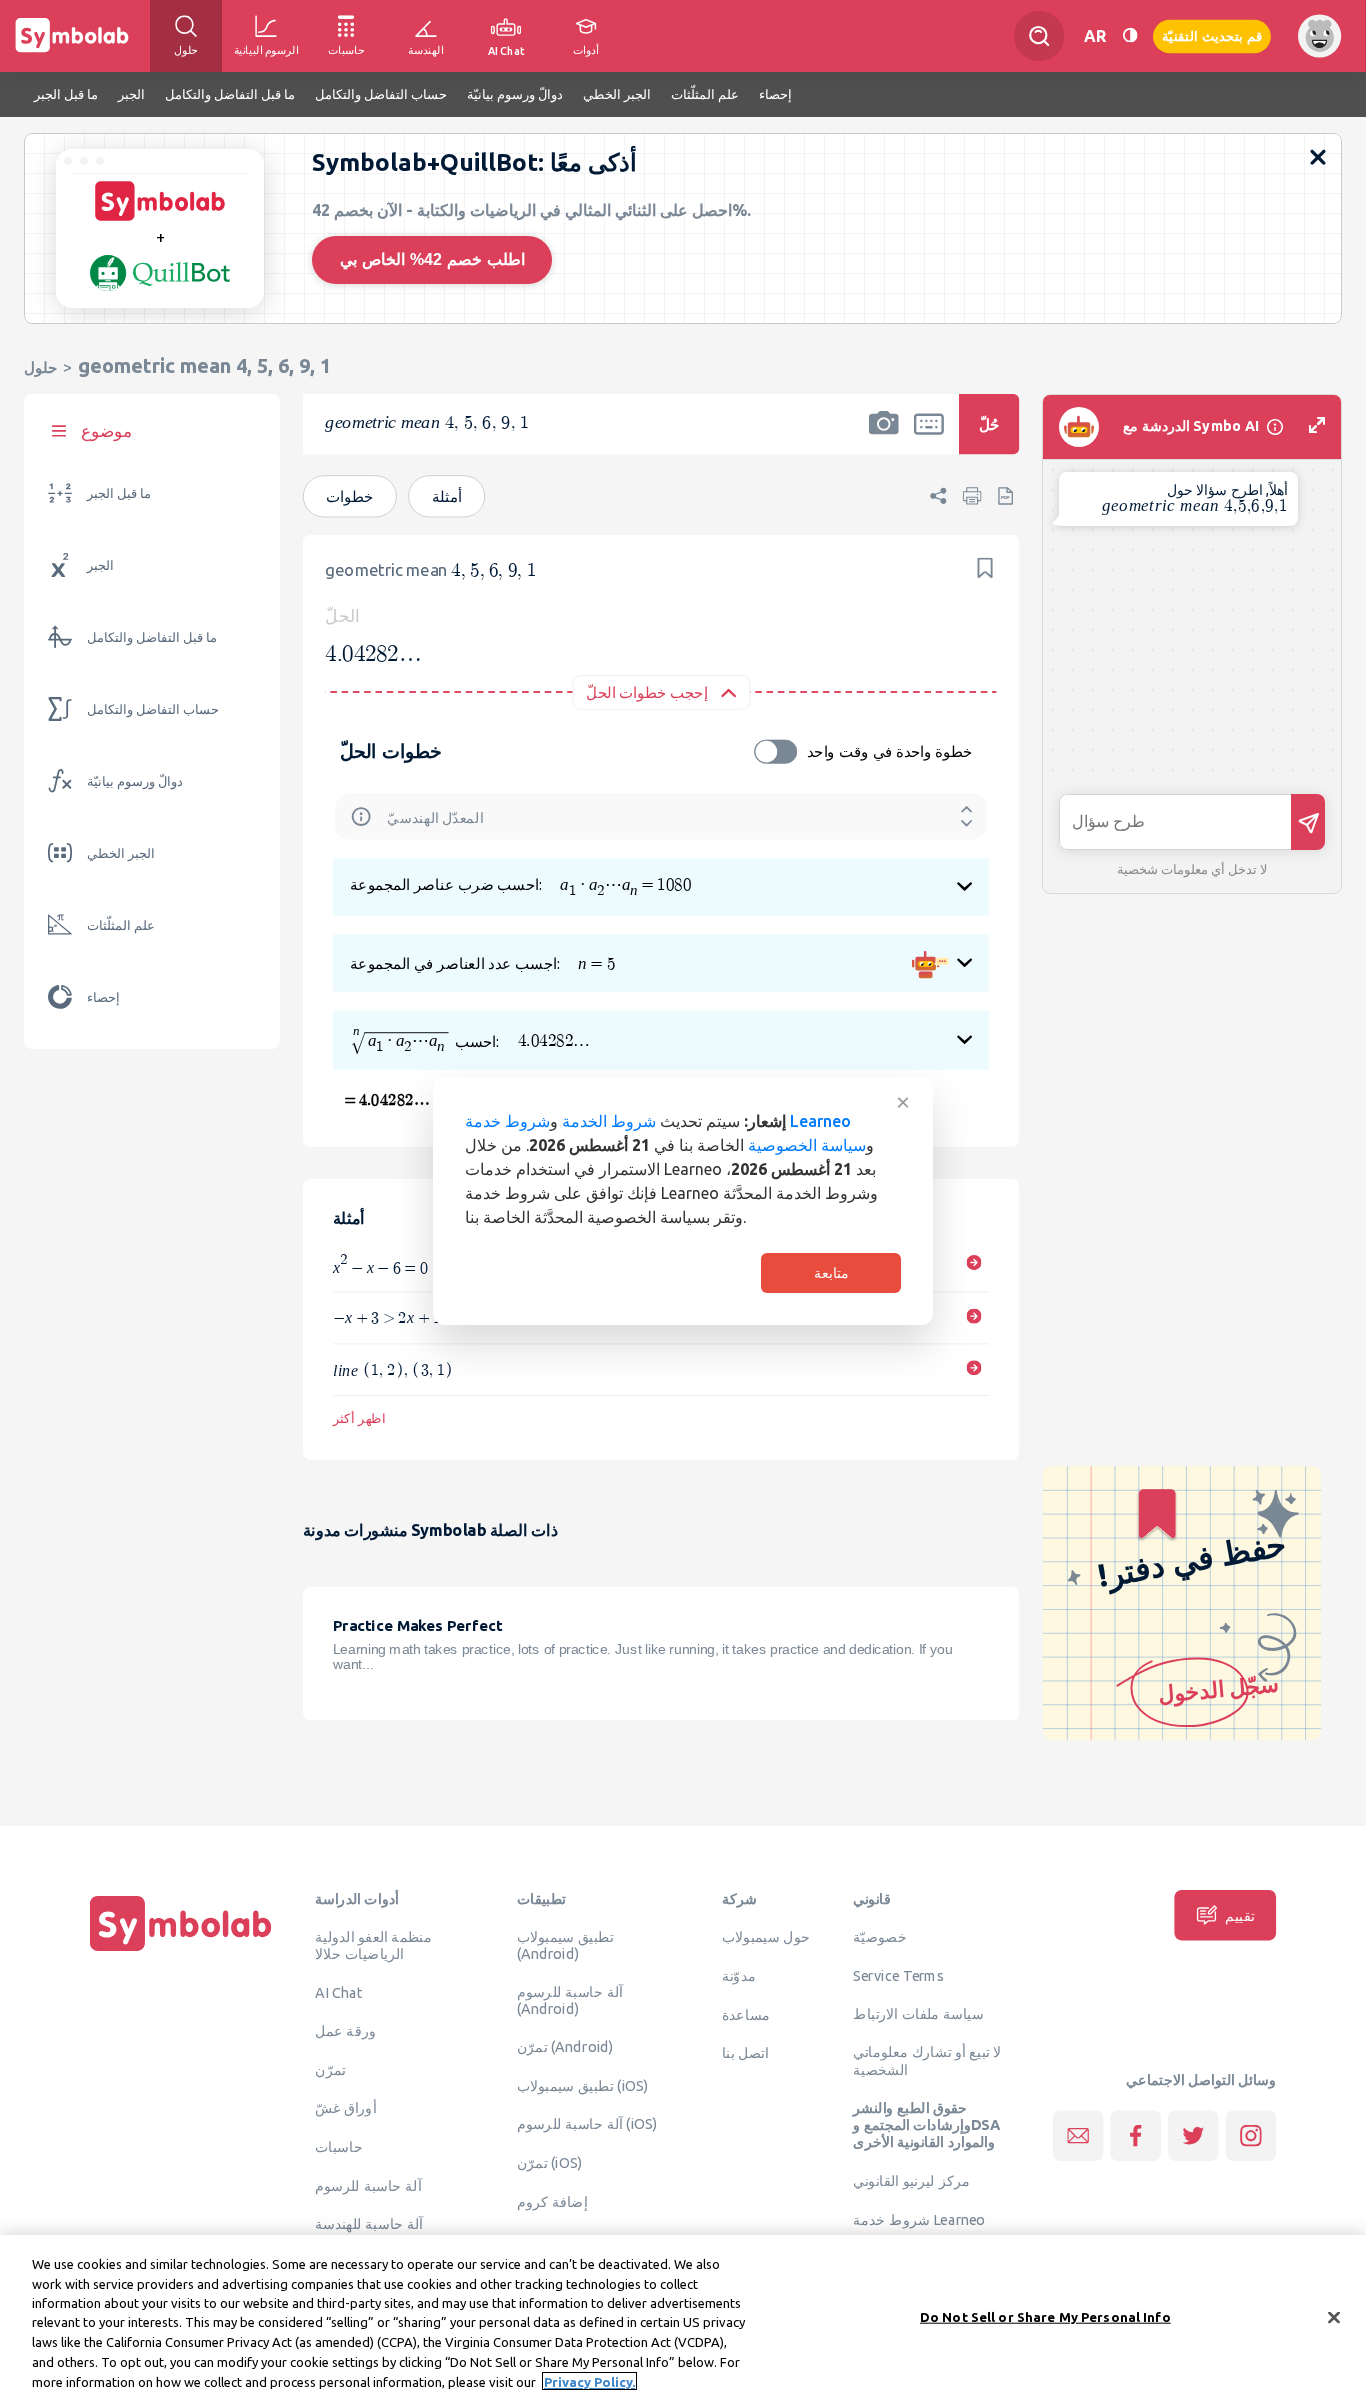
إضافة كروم (552, 2201)
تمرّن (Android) (565, 2046)
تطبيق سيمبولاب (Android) (565, 1945)
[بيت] (181, 1951)
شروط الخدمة (609, 1121)
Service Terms (898, 1975)
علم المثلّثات (121, 925)
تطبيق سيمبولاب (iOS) (583, 2085)
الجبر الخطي (121, 853)
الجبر (100, 565)
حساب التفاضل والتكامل (153, 709)
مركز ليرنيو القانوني (911, 2181)
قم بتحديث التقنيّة (1212, 35)
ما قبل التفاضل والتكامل (152, 637)
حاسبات (339, 2146)
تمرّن (330, 2069)
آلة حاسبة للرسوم (368, 2185)
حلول (40, 367)
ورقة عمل (345, 2030)
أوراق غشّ (345, 2108)
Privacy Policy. (589, 2381)
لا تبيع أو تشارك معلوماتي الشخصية (927, 2060)
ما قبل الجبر (119, 493)
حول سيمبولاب (766, 1937)
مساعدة (746, 2014)
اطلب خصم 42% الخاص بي (432, 259)
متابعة (831, 1273)
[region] (683, 2318)
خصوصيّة (880, 1937)
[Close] (1334, 2317)
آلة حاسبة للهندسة (369, 2224)
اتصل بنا (745, 2053)
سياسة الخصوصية (807, 1145)
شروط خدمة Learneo (919, 2219)
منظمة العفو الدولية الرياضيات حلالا (373, 1945)
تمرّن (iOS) (550, 2163)
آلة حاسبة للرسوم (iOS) (587, 2124)
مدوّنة (739, 1975)
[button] (884, 437)
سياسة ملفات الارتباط (918, 2013)
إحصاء (103, 997)
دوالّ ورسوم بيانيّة (135, 781)
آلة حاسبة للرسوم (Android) (570, 2000)
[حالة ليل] (1130, 35)
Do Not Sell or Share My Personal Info (1045, 2316)
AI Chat (339, 1992)
